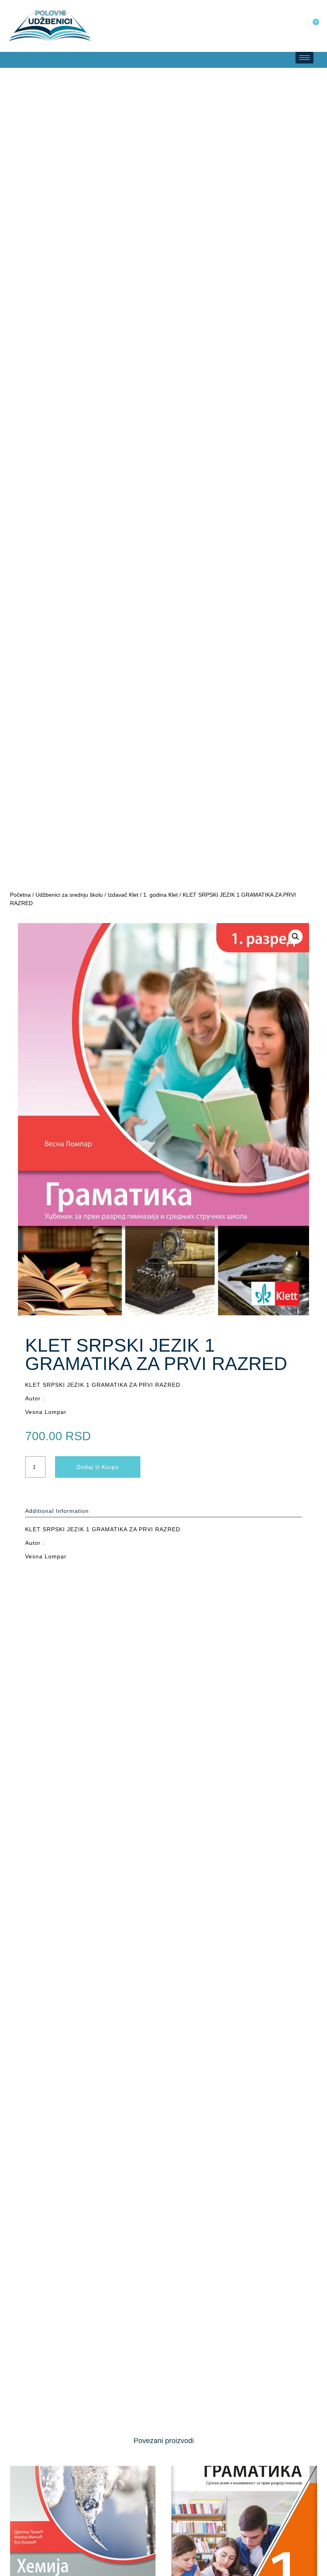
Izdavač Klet (123, 895)
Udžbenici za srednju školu (69, 895)
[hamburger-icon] (304, 58)
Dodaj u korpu (98, 1467)
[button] (8, 60)
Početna (20, 895)
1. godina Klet (161, 895)
